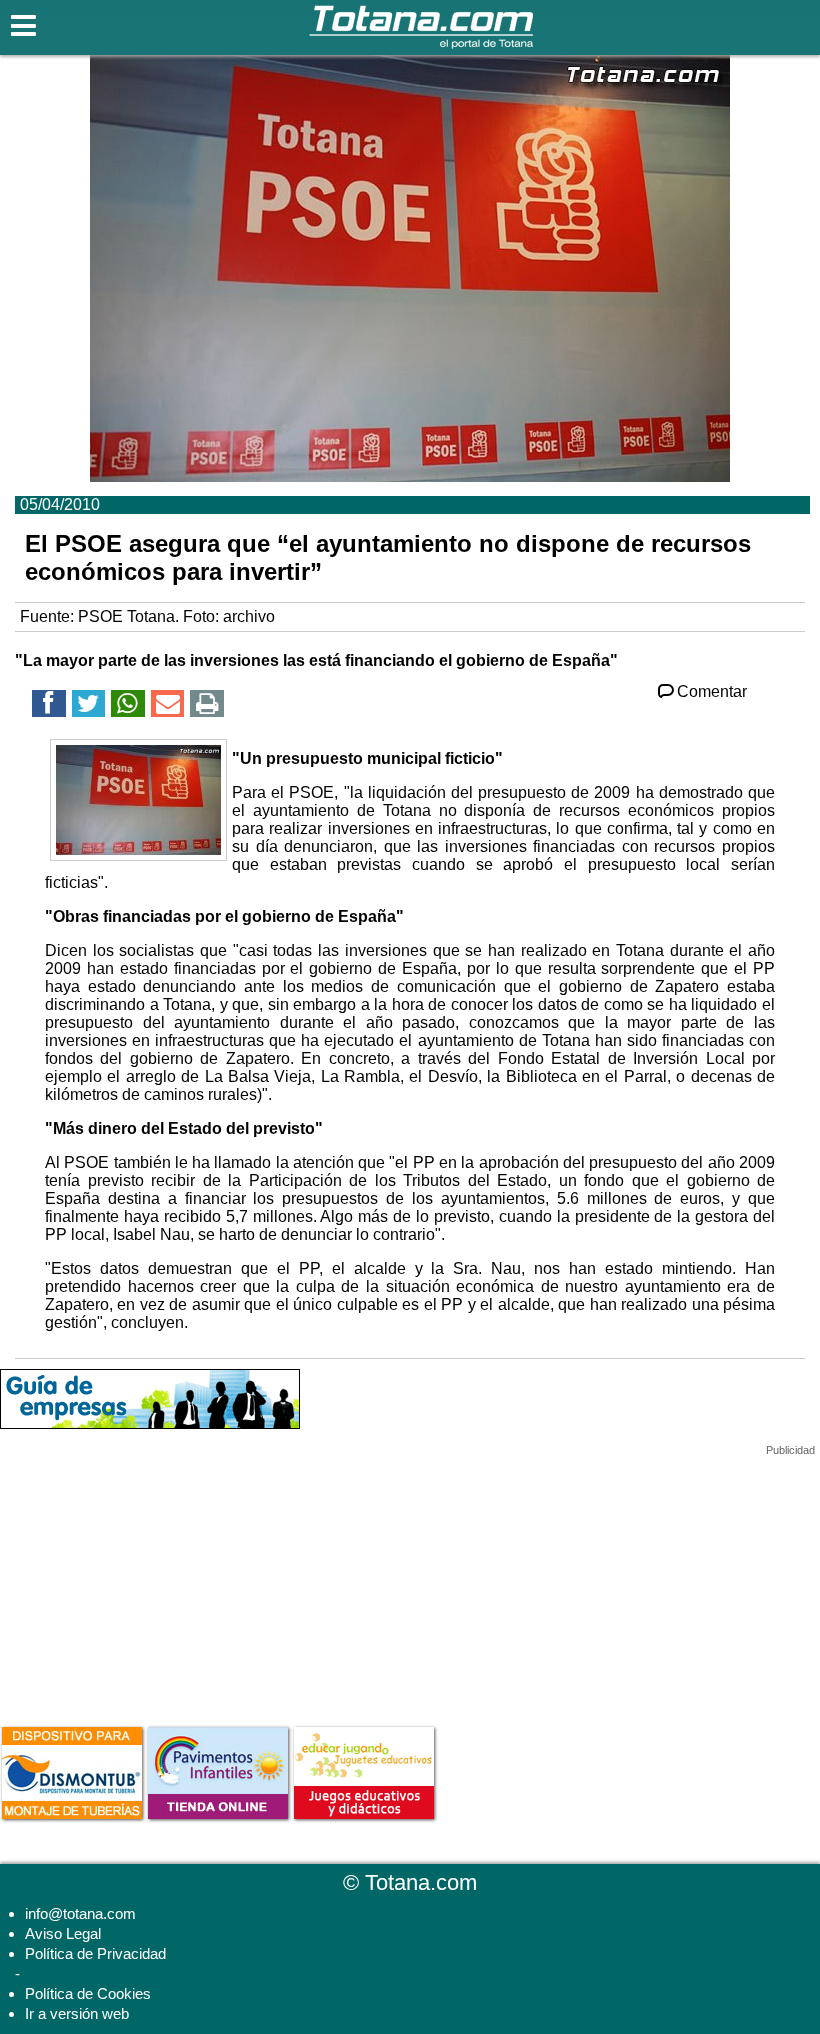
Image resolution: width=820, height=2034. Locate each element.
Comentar (712, 691)
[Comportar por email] (168, 706)
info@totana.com (80, 1913)
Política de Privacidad (95, 1953)
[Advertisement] (150, 1582)
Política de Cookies (88, 1993)
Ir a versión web (77, 2013)
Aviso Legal (63, 1933)
